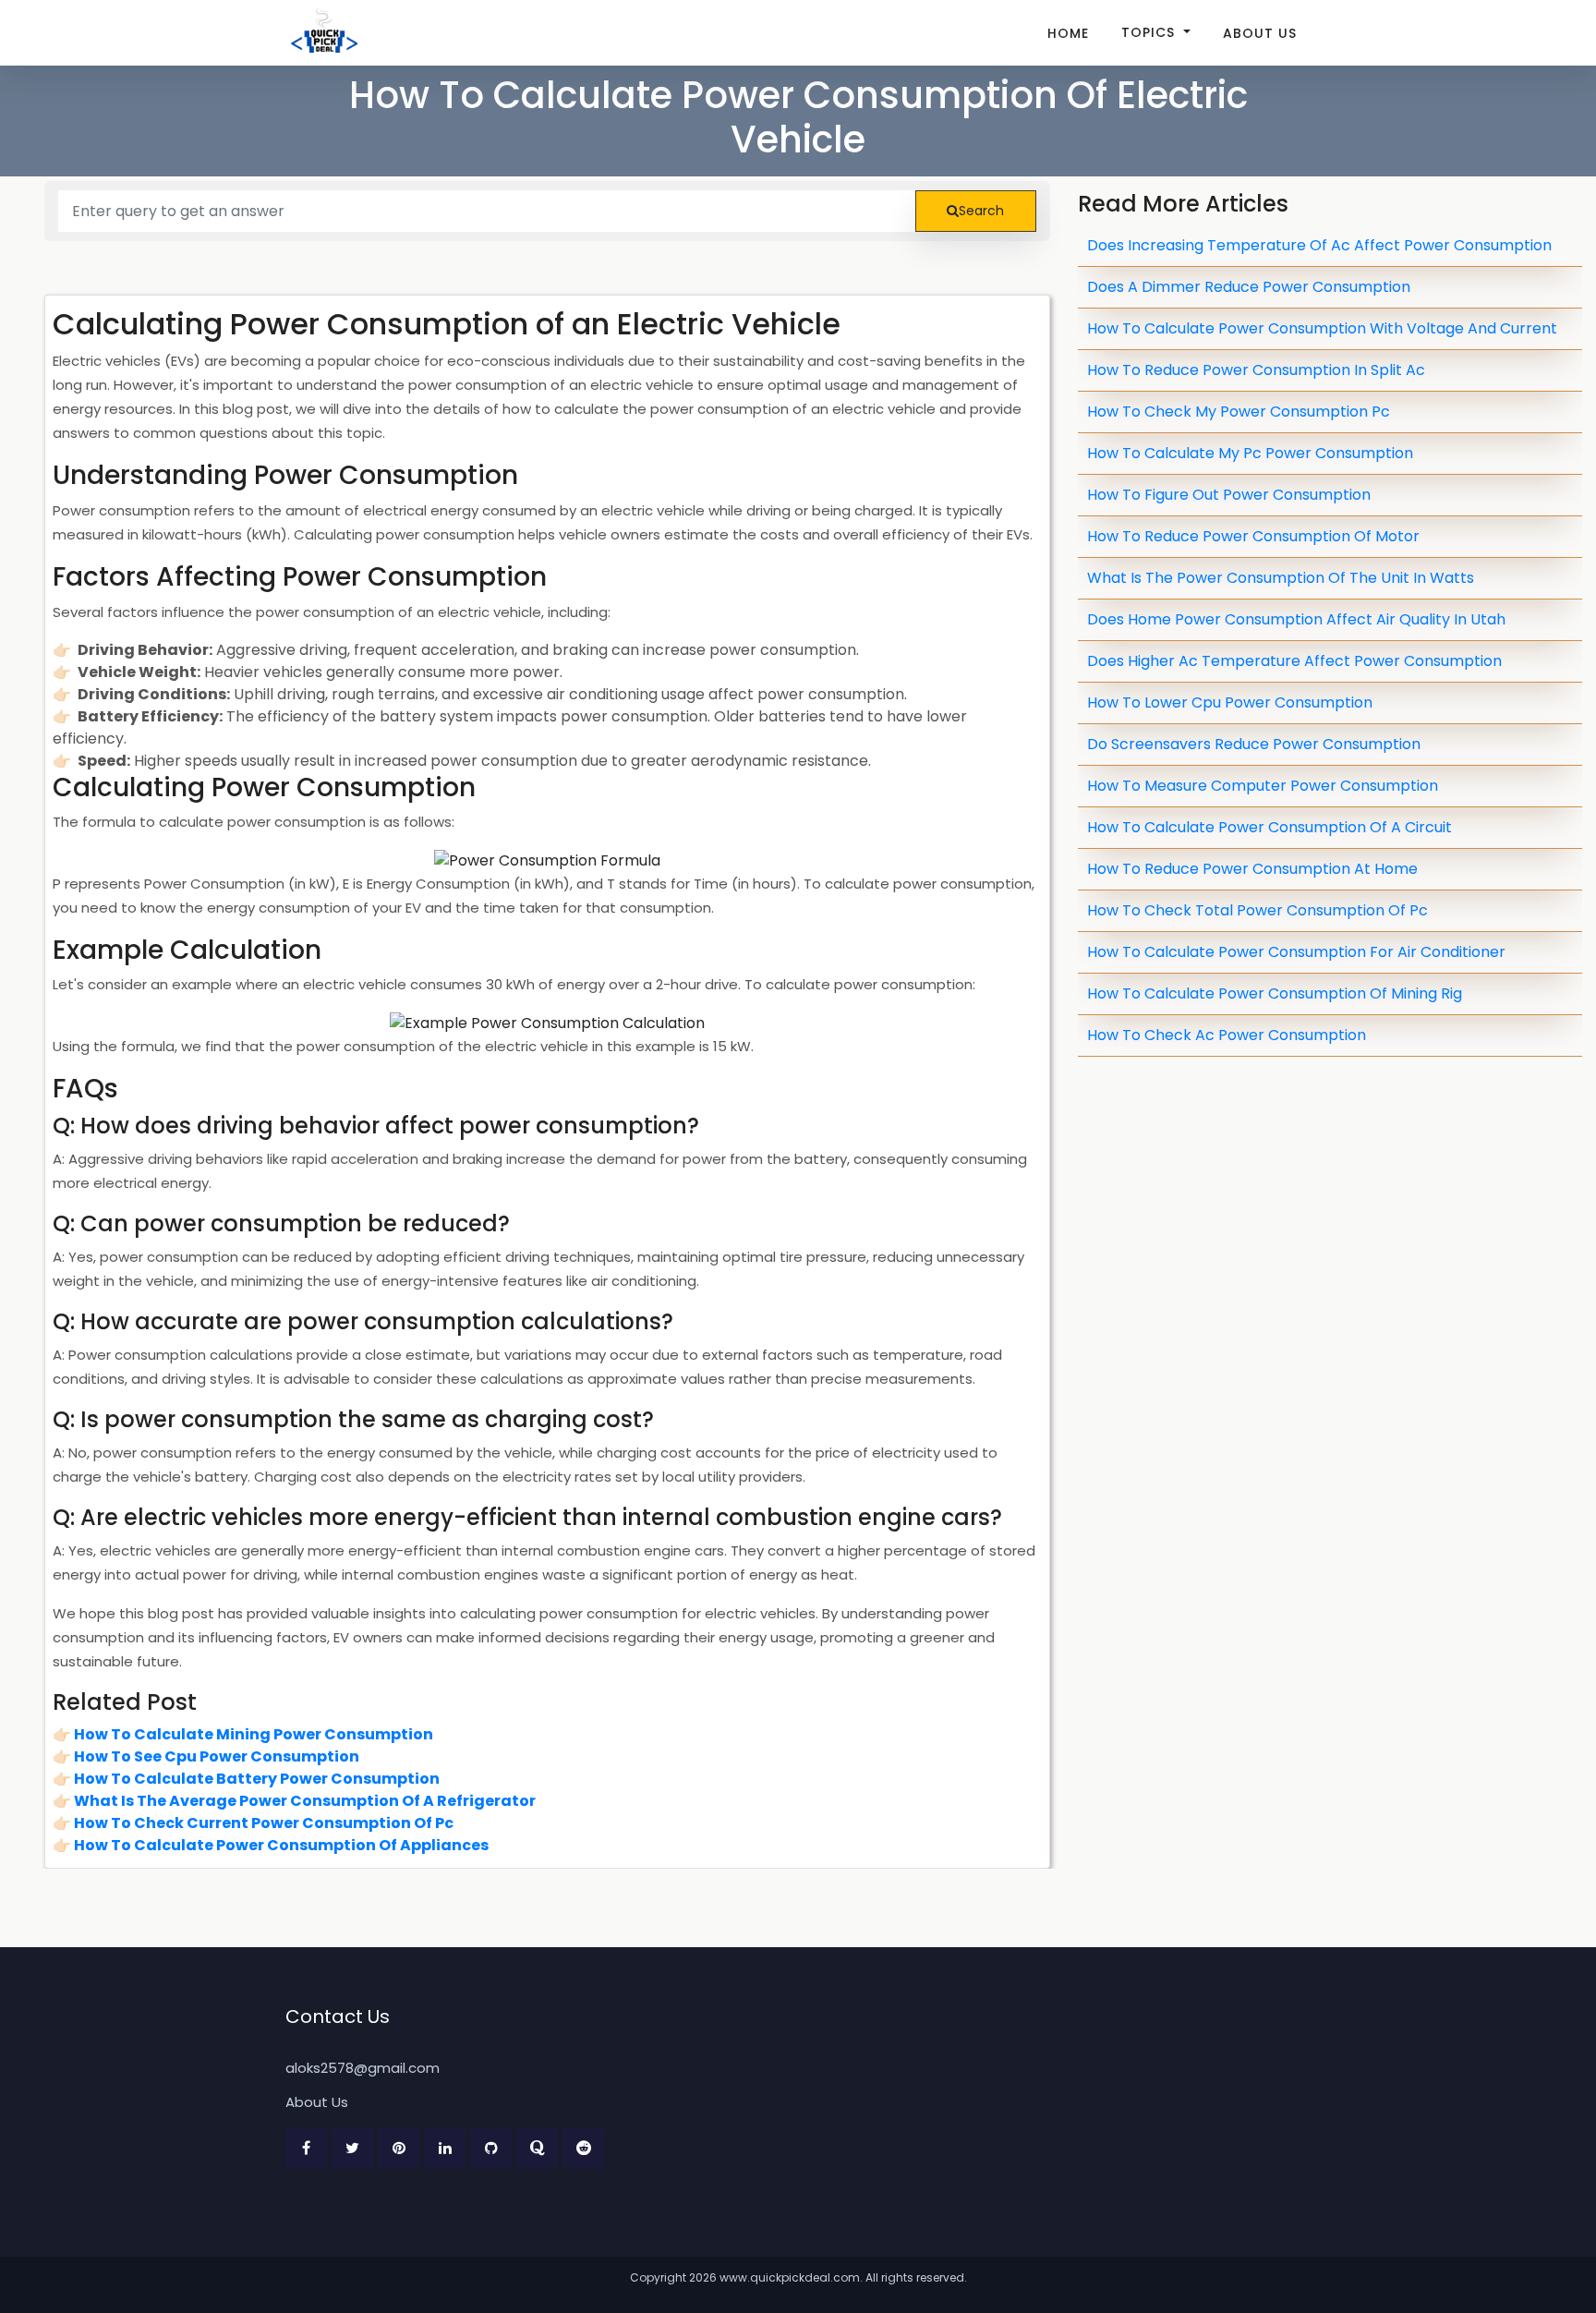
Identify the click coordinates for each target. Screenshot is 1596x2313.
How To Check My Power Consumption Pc (1239, 412)
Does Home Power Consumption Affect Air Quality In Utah (1296, 619)
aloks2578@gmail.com (363, 2068)
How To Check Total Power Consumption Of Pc (1257, 910)
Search (981, 211)
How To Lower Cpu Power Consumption (1230, 702)
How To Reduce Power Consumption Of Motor (1253, 536)
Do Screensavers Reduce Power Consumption (1254, 744)
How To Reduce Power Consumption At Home (1252, 869)
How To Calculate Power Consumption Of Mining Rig (1275, 993)
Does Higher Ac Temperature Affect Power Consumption (1294, 661)
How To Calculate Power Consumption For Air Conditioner (1296, 952)
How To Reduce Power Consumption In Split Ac (1256, 370)
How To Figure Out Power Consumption (1229, 495)
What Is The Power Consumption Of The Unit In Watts (1281, 578)
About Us (1260, 33)
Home (1068, 33)
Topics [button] (1150, 32)
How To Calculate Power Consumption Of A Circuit (1270, 827)
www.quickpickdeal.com (790, 2277)
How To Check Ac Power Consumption (1227, 1035)
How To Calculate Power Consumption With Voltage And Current (1322, 328)
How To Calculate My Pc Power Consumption (1250, 453)
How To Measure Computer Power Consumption (1263, 786)
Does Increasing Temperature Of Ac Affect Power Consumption (1319, 245)
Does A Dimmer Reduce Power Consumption (1249, 287)
